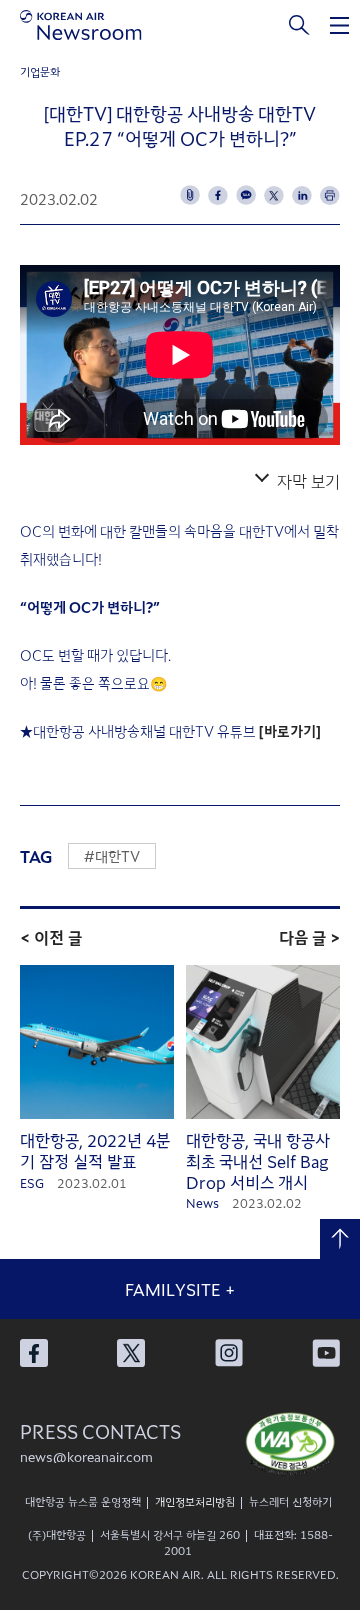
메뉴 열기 (340, 25)
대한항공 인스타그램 (229, 1353)
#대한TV (112, 856)
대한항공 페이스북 (34, 1353)
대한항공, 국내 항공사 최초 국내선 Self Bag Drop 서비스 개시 (258, 1161)
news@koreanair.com (86, 1456)
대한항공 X (131, 1353)
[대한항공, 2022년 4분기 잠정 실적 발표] (97, 1042)
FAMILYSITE (180, 1289)
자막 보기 (308, 481)
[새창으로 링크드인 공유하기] (302, 195)
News (202, 1202)
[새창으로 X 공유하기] (274, 195)
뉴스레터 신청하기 (290, 1501)
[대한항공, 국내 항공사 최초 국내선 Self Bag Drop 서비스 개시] (263, 1042)
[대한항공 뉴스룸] (81, 25)
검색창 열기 (300, 25)
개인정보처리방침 (195, 1501)
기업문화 (40, 71)
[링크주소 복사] (190, 195)
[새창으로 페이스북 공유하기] (218, 195)
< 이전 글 (51, 937)
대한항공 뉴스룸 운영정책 (83, 1501)
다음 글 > (309, 937)
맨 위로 (340, 1239)
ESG (32, 1182)
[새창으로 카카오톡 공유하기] (246, 195)
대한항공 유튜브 (326, 1353)
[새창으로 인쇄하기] (330, 195)
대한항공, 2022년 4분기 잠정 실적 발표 (95, 1151)
